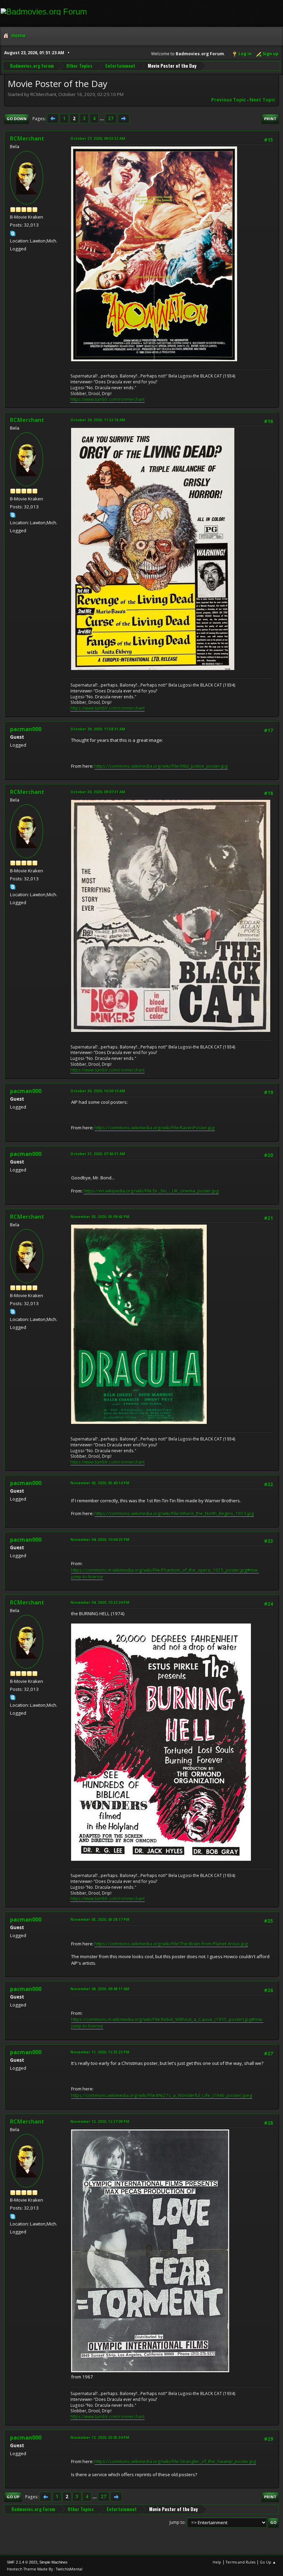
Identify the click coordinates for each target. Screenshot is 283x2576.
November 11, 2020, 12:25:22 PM (100, 2052)
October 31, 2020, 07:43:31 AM (98, 1154)
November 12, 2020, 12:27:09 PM (100, 2121)
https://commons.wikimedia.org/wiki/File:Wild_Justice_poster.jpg (161, 766)
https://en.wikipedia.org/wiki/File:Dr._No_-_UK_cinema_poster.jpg (151, 1191)
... (102, 118)
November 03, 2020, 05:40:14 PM (100, 1483)
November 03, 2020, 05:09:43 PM (100, 1217)
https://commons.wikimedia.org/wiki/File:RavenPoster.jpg (155, 1128)
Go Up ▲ (268, 2562)
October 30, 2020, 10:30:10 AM (98, 1091)
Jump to (177, 2522)
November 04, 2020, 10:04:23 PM (100, 1539)
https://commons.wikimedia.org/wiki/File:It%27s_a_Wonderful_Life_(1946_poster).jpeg (162, 2095)
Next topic (262, 100)
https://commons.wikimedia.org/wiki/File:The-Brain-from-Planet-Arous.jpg (171, 1944)
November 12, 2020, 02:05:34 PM (100, 2437)
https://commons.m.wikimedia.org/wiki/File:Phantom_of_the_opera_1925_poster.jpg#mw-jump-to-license (165, 1573)
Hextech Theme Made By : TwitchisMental (45, 2569)
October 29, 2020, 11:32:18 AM (98, 420)
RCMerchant (27, 138)
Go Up (13, 2497)
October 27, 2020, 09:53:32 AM (98, 138)
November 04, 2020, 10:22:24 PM (100, 1602)
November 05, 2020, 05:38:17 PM (100, 1919)
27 (111, 118)
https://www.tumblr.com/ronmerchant (108, 399)
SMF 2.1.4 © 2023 (22, 2562)
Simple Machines (53, 2562)
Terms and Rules (241, 2562)
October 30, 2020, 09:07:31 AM (98, 792)
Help (217, 2562)
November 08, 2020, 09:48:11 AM (100, 1989)
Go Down (17, 119)
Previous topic (229, 100)
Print (270, 119)
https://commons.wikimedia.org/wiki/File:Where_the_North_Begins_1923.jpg (174, 1513)
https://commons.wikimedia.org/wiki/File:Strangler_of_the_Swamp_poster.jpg (175, 2461)
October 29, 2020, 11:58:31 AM (98, 729)
